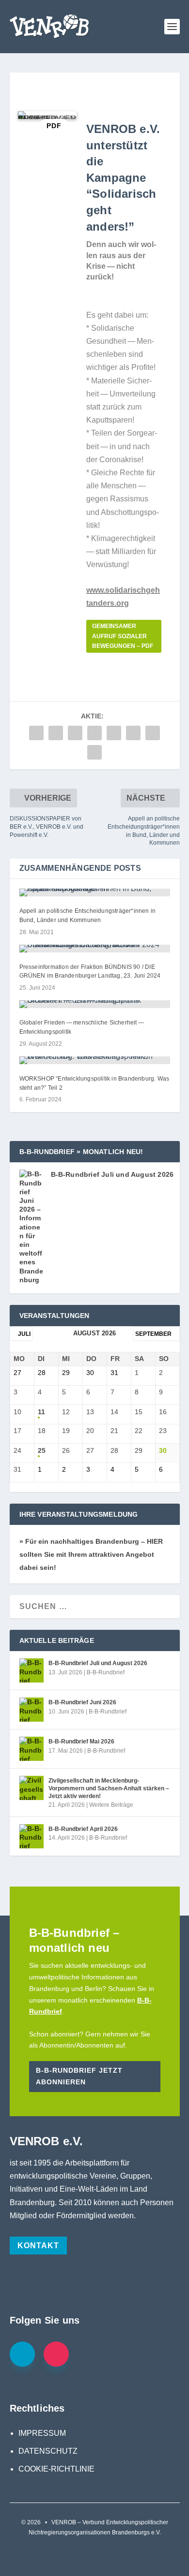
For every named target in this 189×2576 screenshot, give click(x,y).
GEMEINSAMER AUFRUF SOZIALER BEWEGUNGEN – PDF (123, 636)
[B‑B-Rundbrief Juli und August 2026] (31, 1670)
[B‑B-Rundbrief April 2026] (31, 1836)
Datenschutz (48, 2451)
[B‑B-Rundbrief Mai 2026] (31, 1749)
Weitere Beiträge (111, 1805)
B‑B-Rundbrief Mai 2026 (81, 1742)
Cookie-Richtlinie (56, 2469)
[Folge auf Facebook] (22, 2354)
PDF (54, 126)
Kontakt (38, 2246)
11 (41, 1412)
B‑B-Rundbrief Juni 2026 (82, 1702)
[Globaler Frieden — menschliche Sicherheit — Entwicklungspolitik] (95, 1004)
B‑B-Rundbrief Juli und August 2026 (112, 1174)
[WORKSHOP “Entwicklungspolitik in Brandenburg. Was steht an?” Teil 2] (95, 1060)
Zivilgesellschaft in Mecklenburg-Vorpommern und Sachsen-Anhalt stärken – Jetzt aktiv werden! (109, 1788)
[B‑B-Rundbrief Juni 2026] (31, 1710)
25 (42, 1450)
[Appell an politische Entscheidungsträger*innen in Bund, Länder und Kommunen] (95, 893)
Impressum (42, 2433)
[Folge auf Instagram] (56, 2354)
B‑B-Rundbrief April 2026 (83, 1829)
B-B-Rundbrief (106, 1672)
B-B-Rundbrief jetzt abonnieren (79, 2076)
